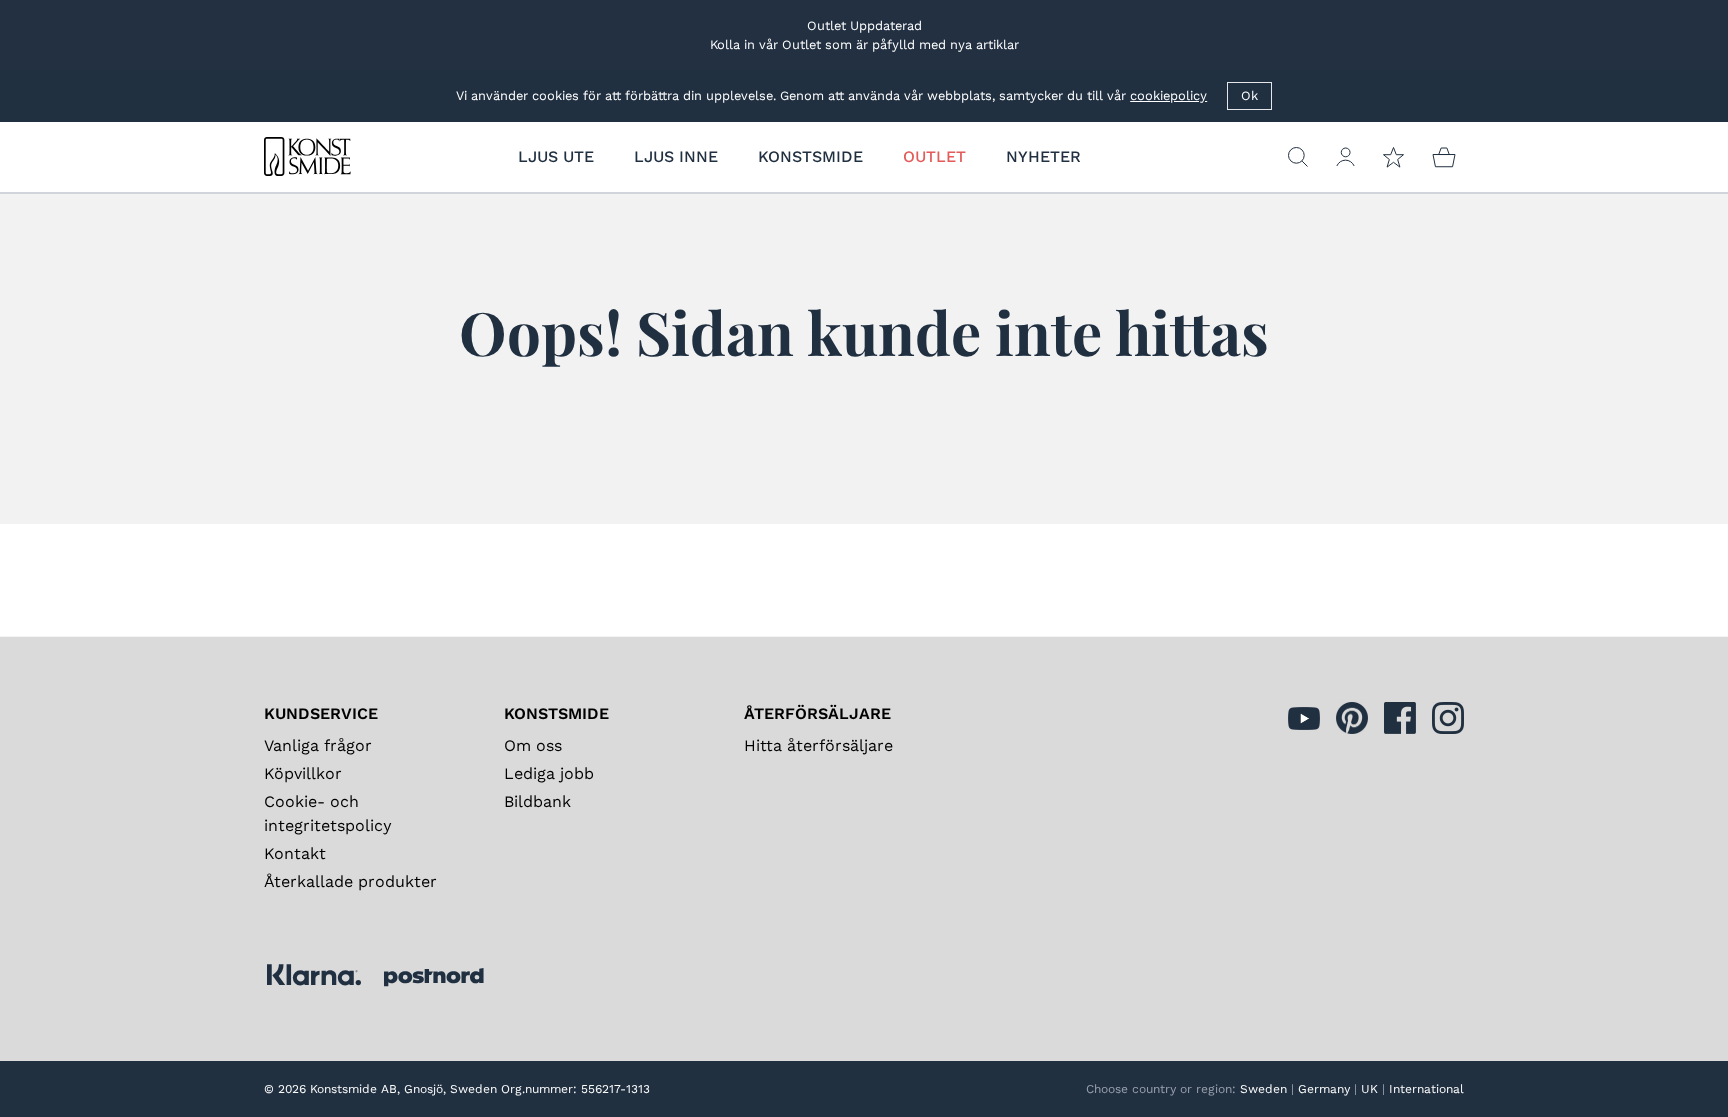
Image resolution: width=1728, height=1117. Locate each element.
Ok (1249, 95)
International (1426, 1089)
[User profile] (1345, 157)
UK (1369, 1089)
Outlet (934, 156)
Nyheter (1043, 156)
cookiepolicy (1168, 95)
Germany (1324, 1089)
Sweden (1263, 1089)
